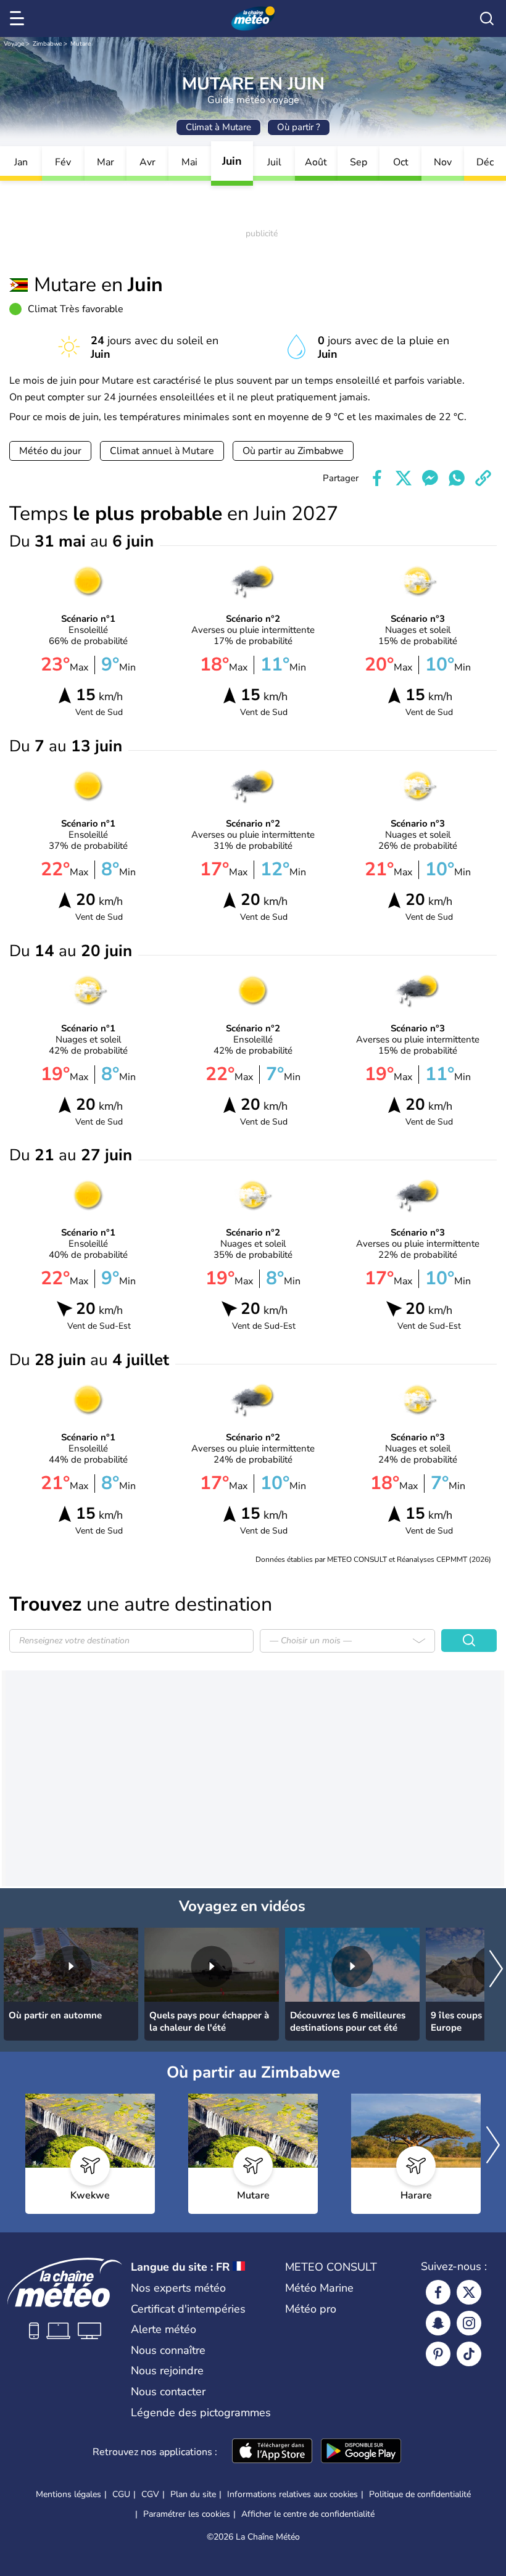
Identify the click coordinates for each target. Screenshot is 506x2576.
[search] (487, 19)
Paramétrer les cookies (187, 2514)
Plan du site (193, 2494)
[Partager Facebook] (377, 478)
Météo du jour (50, 451)
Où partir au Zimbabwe (293, 451)
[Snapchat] (438, 2323)
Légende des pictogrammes (201, 2413)
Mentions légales (68, 2494)
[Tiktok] (469, 2354)
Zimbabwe (47, 44)
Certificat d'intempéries (188, 2309)
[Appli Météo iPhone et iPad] (272, 2452)
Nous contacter (168, 2392)
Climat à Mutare (218, 127)
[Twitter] (469, 2292)
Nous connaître (168, 2350)
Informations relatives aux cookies (292, 2494)
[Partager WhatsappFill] (457, 478)
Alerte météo (164, 2329)
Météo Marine (319, 2288)
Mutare (81, 44)
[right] (496, 1970)
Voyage (14, 44)
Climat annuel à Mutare (162, 451)
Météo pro (311, 2309)
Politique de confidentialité (420, 2494)
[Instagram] (469, 2323)
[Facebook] (438, 2292)
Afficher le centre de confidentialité (308, 2514)
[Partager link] (483, 478)
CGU (121, 2494)
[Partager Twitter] (404, 478)
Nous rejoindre (167, 2371)
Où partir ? (299, 127)
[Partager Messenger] (430, 478)
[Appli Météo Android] (361, 2452)
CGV (150, 2494)
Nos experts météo (178, 2288)
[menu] (19, 19)
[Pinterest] (438, 2354)
